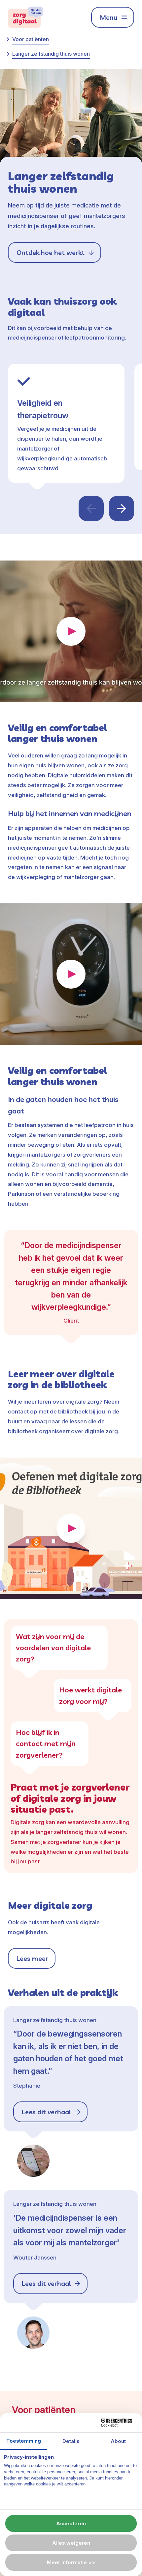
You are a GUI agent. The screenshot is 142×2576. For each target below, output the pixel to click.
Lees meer (32, 1958)
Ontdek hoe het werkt (51, 252)
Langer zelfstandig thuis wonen (51, 54)
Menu (109, 17)
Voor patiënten (31, 39)
